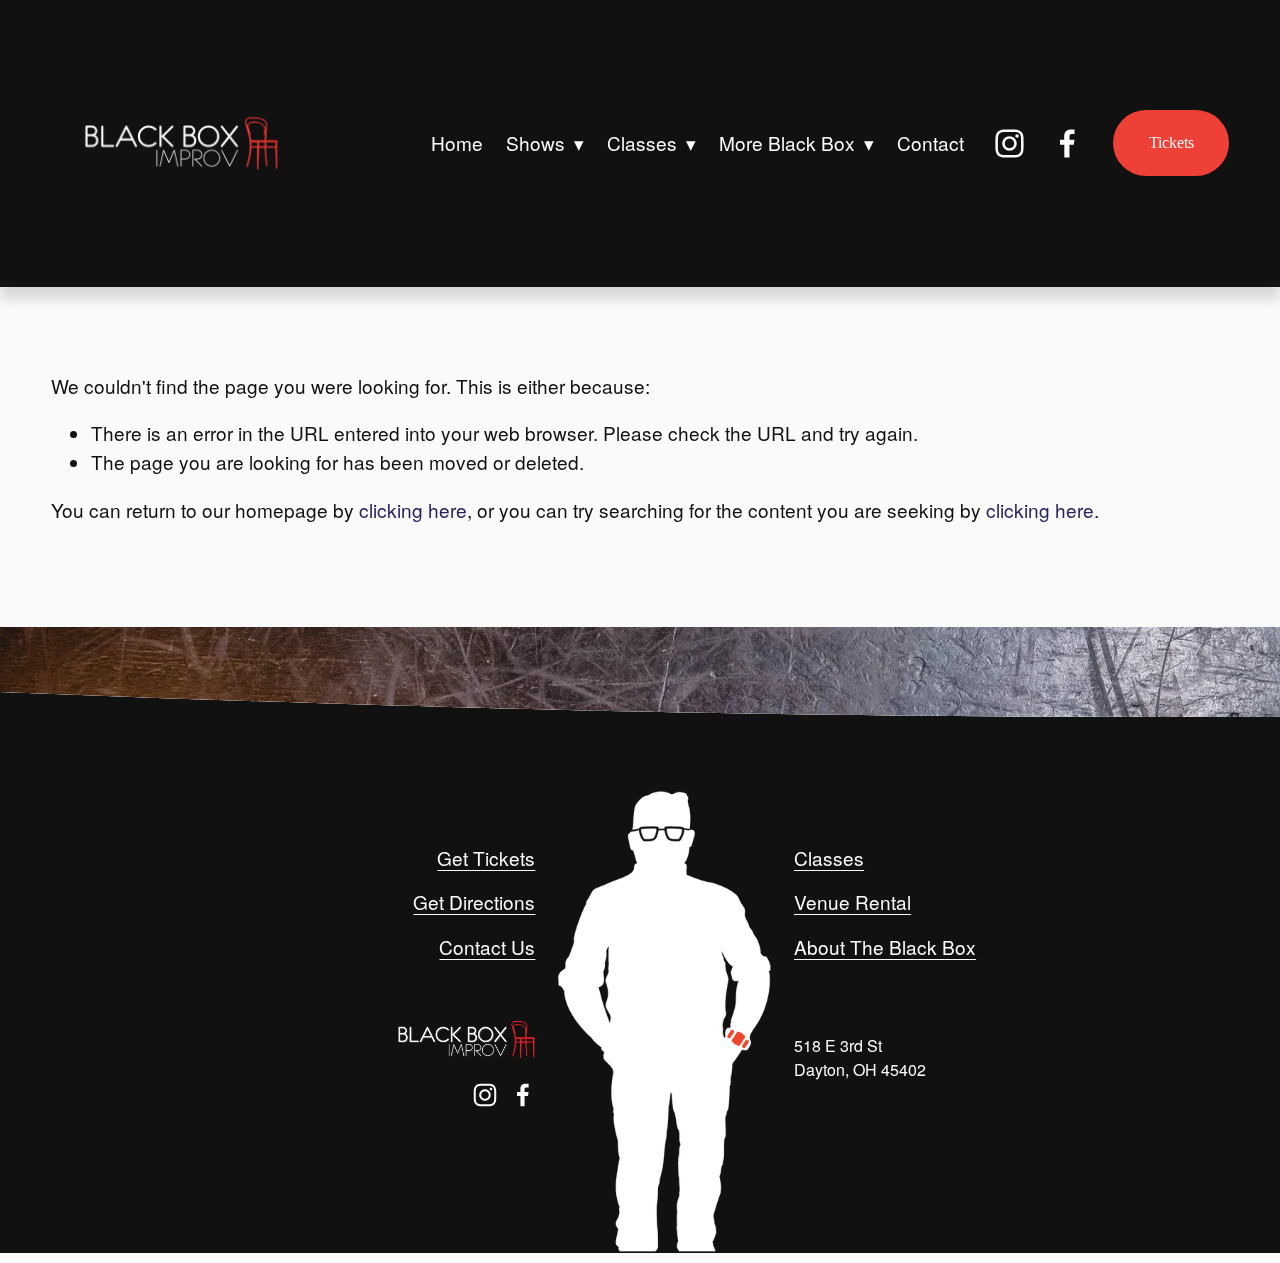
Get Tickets (486, 857)
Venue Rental (852, 901)
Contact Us (487, 946)
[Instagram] (1009, 143)
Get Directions (474, 901)
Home (457, 142)
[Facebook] (1067, 143)
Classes (829, 857)
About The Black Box (885, 946)
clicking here (413, 509)
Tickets (1171, 142)
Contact (930, 142)
